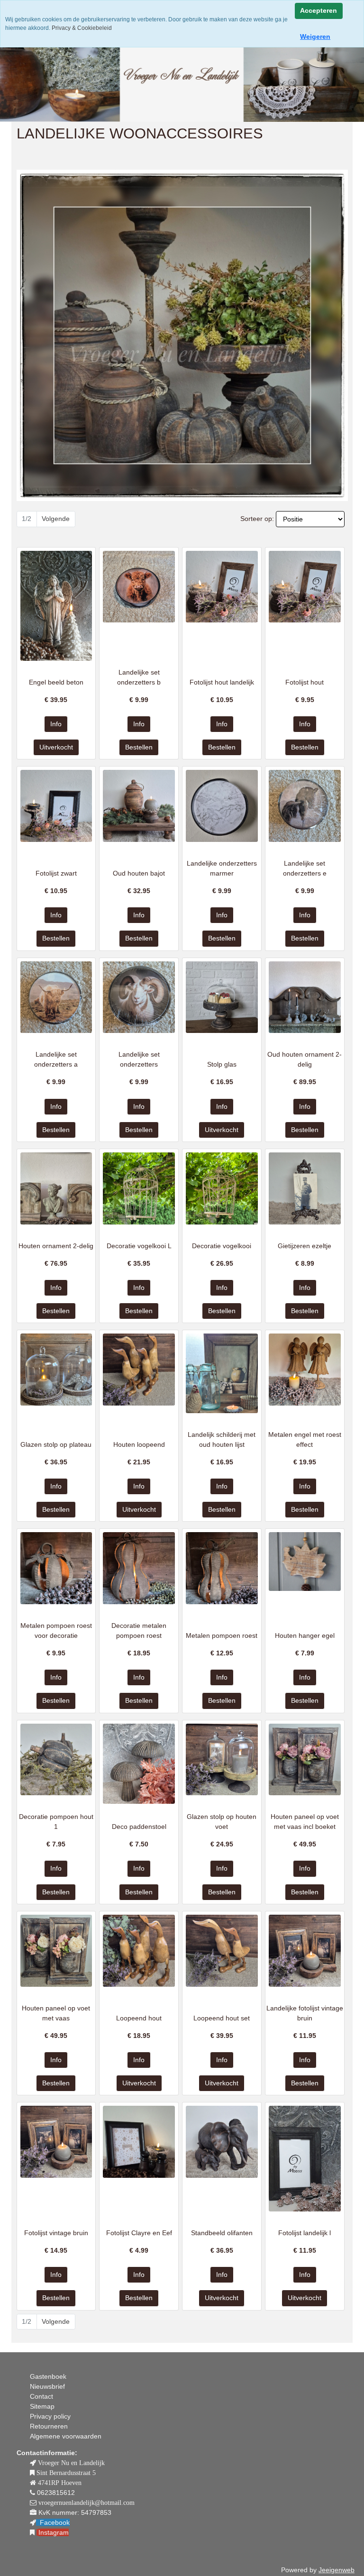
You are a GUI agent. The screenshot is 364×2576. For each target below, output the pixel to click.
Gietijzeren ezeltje (305, 1246)
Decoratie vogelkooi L (139, 1246)
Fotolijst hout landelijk (222, 682)
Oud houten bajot (139, 873)
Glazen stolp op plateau (56, 1444)
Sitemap (42, 2406)
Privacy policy (50, 2416)
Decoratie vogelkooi (222, 1246)
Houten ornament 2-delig (56, 1246)
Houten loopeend (139, 1444)
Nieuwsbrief (47, 2386)
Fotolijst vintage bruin (56, 2233)
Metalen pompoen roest (222, 1635)
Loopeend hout (139, 2018)
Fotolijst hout (305, 682)
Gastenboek (48, 2376)
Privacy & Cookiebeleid (81, 28)
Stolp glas (222, 1064)
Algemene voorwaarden (66, 2436)
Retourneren (49, 2426)
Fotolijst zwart (56, 873)
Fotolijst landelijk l (305, 2233)
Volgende (56, 519)
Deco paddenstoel (139, 1827)
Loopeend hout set (222, 2018)
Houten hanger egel (305, 1635)
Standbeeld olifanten (222, 2233)
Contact (41, 2396)
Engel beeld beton (56, 682)
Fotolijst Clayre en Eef (139, 2233)
